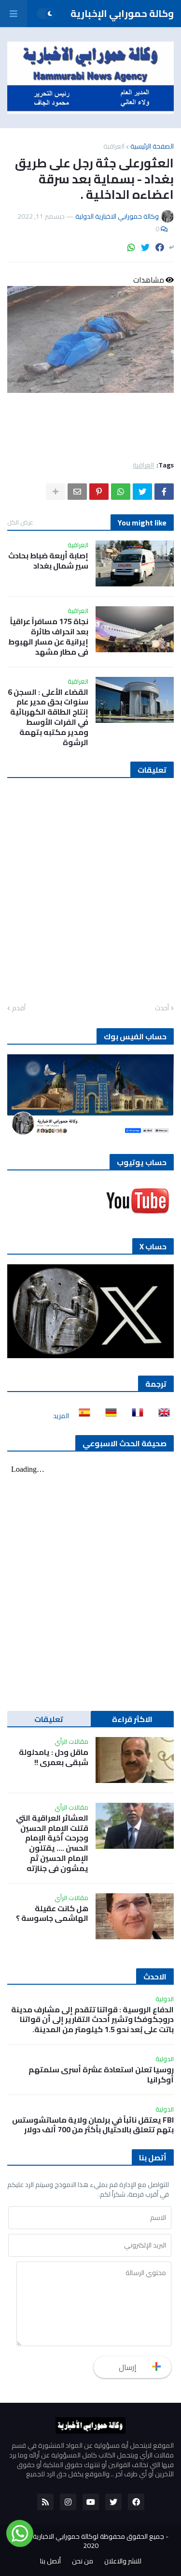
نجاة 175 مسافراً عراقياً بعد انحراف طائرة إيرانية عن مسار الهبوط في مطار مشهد (48, 637)
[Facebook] (160, 247)
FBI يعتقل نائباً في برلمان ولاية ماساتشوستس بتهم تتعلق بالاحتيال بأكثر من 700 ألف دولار (93, 2125)
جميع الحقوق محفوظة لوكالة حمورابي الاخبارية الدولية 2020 (89, 2541)
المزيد (61, 1416)
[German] (108, 1416)
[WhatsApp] (131, 247)
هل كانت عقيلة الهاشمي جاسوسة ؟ (52, 1914)
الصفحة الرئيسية (152, 146)
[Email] (77, 492)
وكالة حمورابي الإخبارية (122, 13)
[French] (135, 1416)
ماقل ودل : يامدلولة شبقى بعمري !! (54, 1757)
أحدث (162, 1008)
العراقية (114, 146)
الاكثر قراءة (132, 1719)
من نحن (83, 2561)
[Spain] (82, 1416)
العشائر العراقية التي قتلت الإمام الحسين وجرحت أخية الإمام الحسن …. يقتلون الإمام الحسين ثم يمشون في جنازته (52, 1843)
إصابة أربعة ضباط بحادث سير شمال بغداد (48, 561)
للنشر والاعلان (123, 2561)
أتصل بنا (50, 2561)
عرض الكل (20, 522)
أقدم (19, 1008)
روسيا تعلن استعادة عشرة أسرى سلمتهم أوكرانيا (101, 2075)
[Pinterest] (99, 492)
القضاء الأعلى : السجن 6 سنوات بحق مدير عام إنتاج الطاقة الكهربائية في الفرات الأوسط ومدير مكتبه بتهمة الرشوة (48, 717)
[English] (161, 1416)
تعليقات (49, 1719)
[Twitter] (145, 247)
